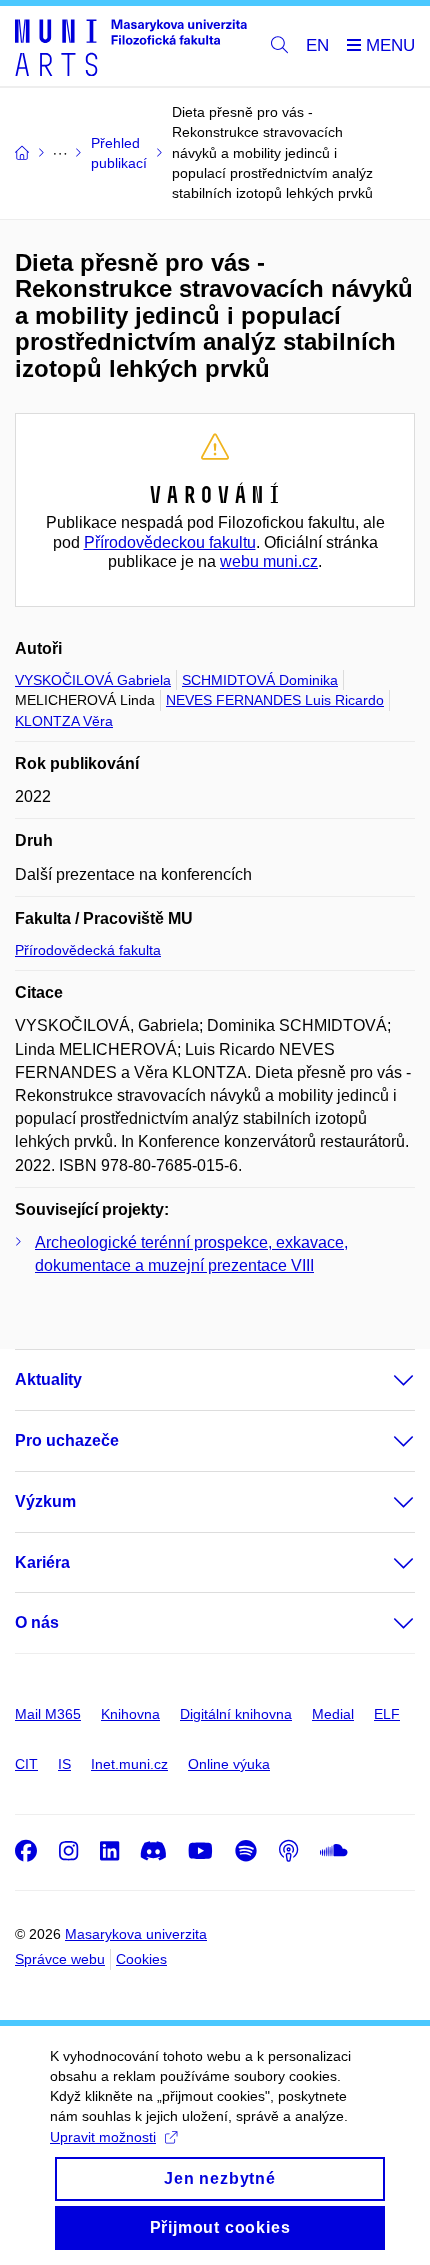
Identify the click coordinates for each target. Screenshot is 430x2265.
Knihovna (130, 1714)
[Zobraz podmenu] (384, 1380)
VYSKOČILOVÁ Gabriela (93, 680)
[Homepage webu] (131, 46)
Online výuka (229, 1764)
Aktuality (48, 1379)
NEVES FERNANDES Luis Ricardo (275, 700)
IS (64, 1764)
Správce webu (60, 1959)
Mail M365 (48, 1714)
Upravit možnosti (103, 2137)
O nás (37, 1622)
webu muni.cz (269, 561)
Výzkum (45, 1501)
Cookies (141, 1959)
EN (317, 45)
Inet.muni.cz (129, 1764)
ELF (387, 1714)
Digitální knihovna (236, 1714)
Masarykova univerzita (136, 1934)
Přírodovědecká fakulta (88, 950)
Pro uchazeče (67, 1440)
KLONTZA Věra (64, 721)
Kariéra (42, 1562)
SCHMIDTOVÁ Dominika (260, 680)
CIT (26, 1764)
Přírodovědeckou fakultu (170, 542)
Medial (333, 1714)
